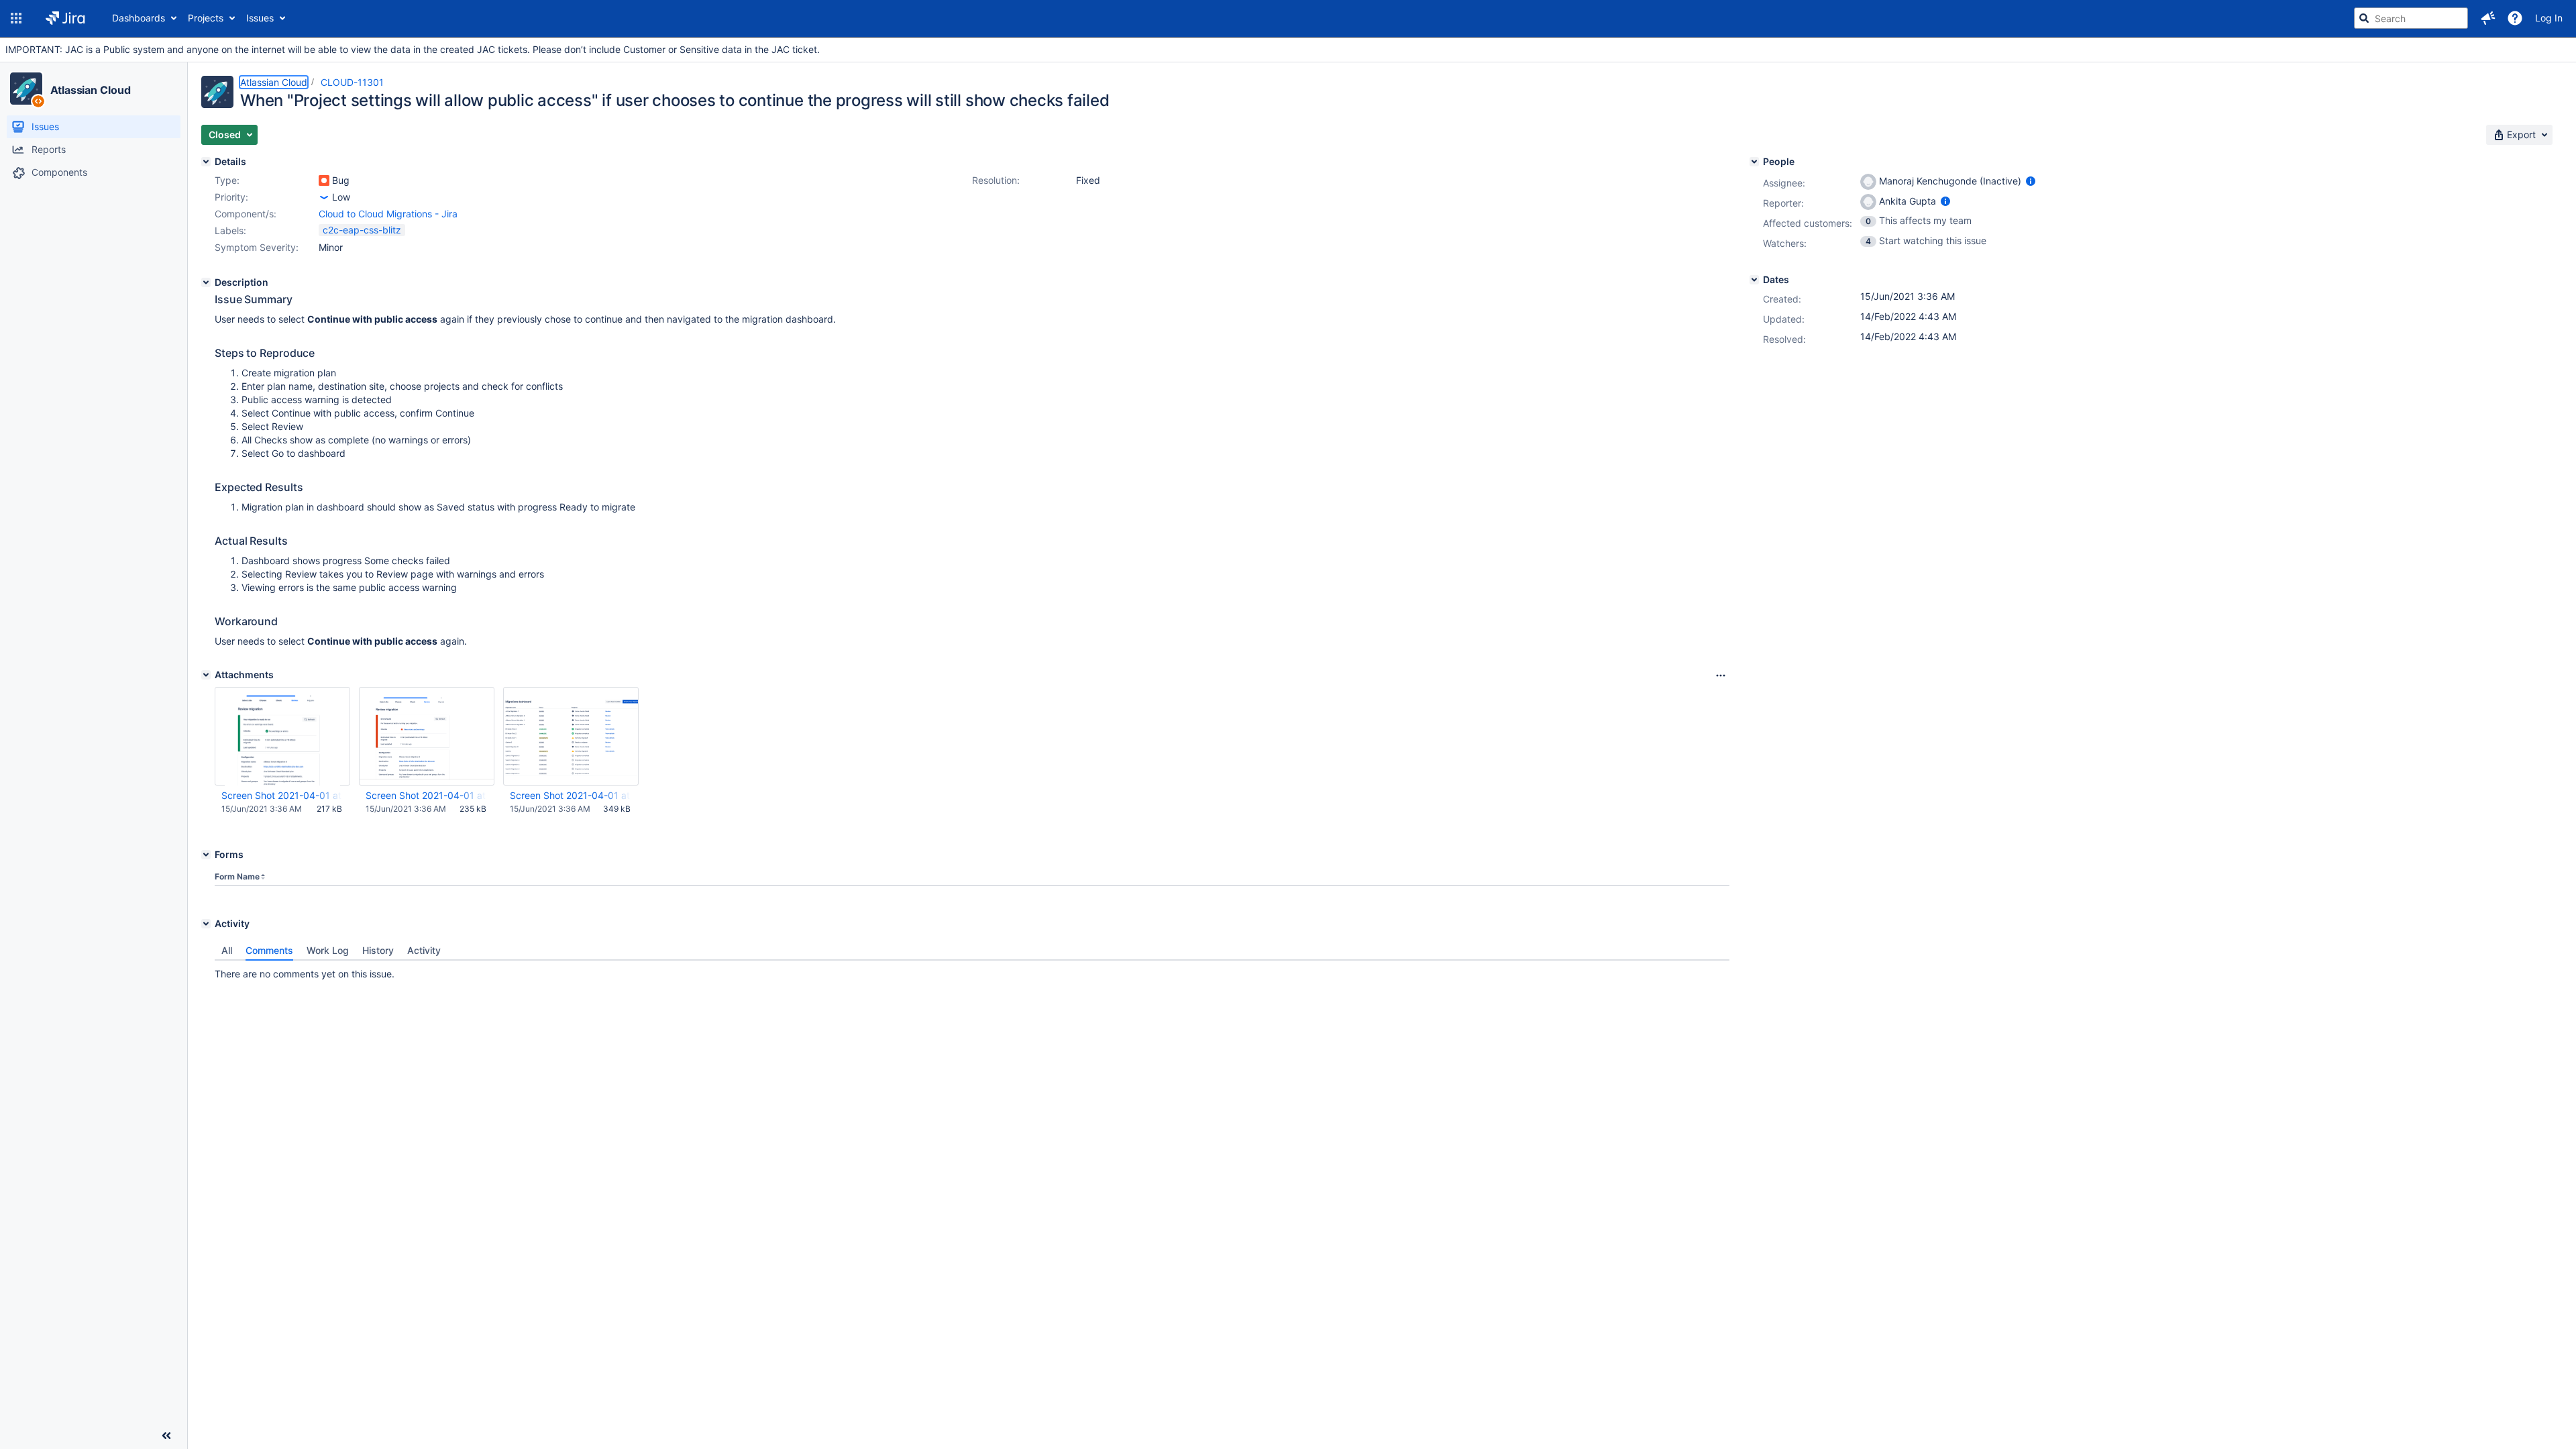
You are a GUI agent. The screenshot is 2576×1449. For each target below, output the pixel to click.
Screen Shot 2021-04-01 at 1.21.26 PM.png (570, 795)
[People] (1754, 162)
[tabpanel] (972, 971)
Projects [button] (206, 18)
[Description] (206, 282)
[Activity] (206, 924)
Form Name (237, 876)
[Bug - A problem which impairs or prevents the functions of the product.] (324, 180)
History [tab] (378, 950)
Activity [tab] (424, 950)
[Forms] (206, 855)
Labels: (230, 230)
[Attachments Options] (1721, 676)
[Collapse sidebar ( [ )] (166, 1436)
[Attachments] (206, 675)
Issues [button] (260, 18)
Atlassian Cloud (91, 90)
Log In (2549, 18)
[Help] (2515, 18)
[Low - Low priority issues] (324, 197)
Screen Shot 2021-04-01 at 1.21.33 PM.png (426, 795)
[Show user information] (2031, 181)
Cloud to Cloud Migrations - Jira (388, 214)
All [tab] (227, 950)
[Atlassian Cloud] (26, 89)
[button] (16, 18)
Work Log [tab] (328, 950)
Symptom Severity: (257, 247)
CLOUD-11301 (352, 82)
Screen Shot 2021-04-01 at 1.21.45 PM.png (282, 795)
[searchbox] (2411, 18)
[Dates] (1754, 280)
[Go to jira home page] (65, 18)
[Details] (206, 162)
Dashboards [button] (139, 18)
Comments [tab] (269, 950)
